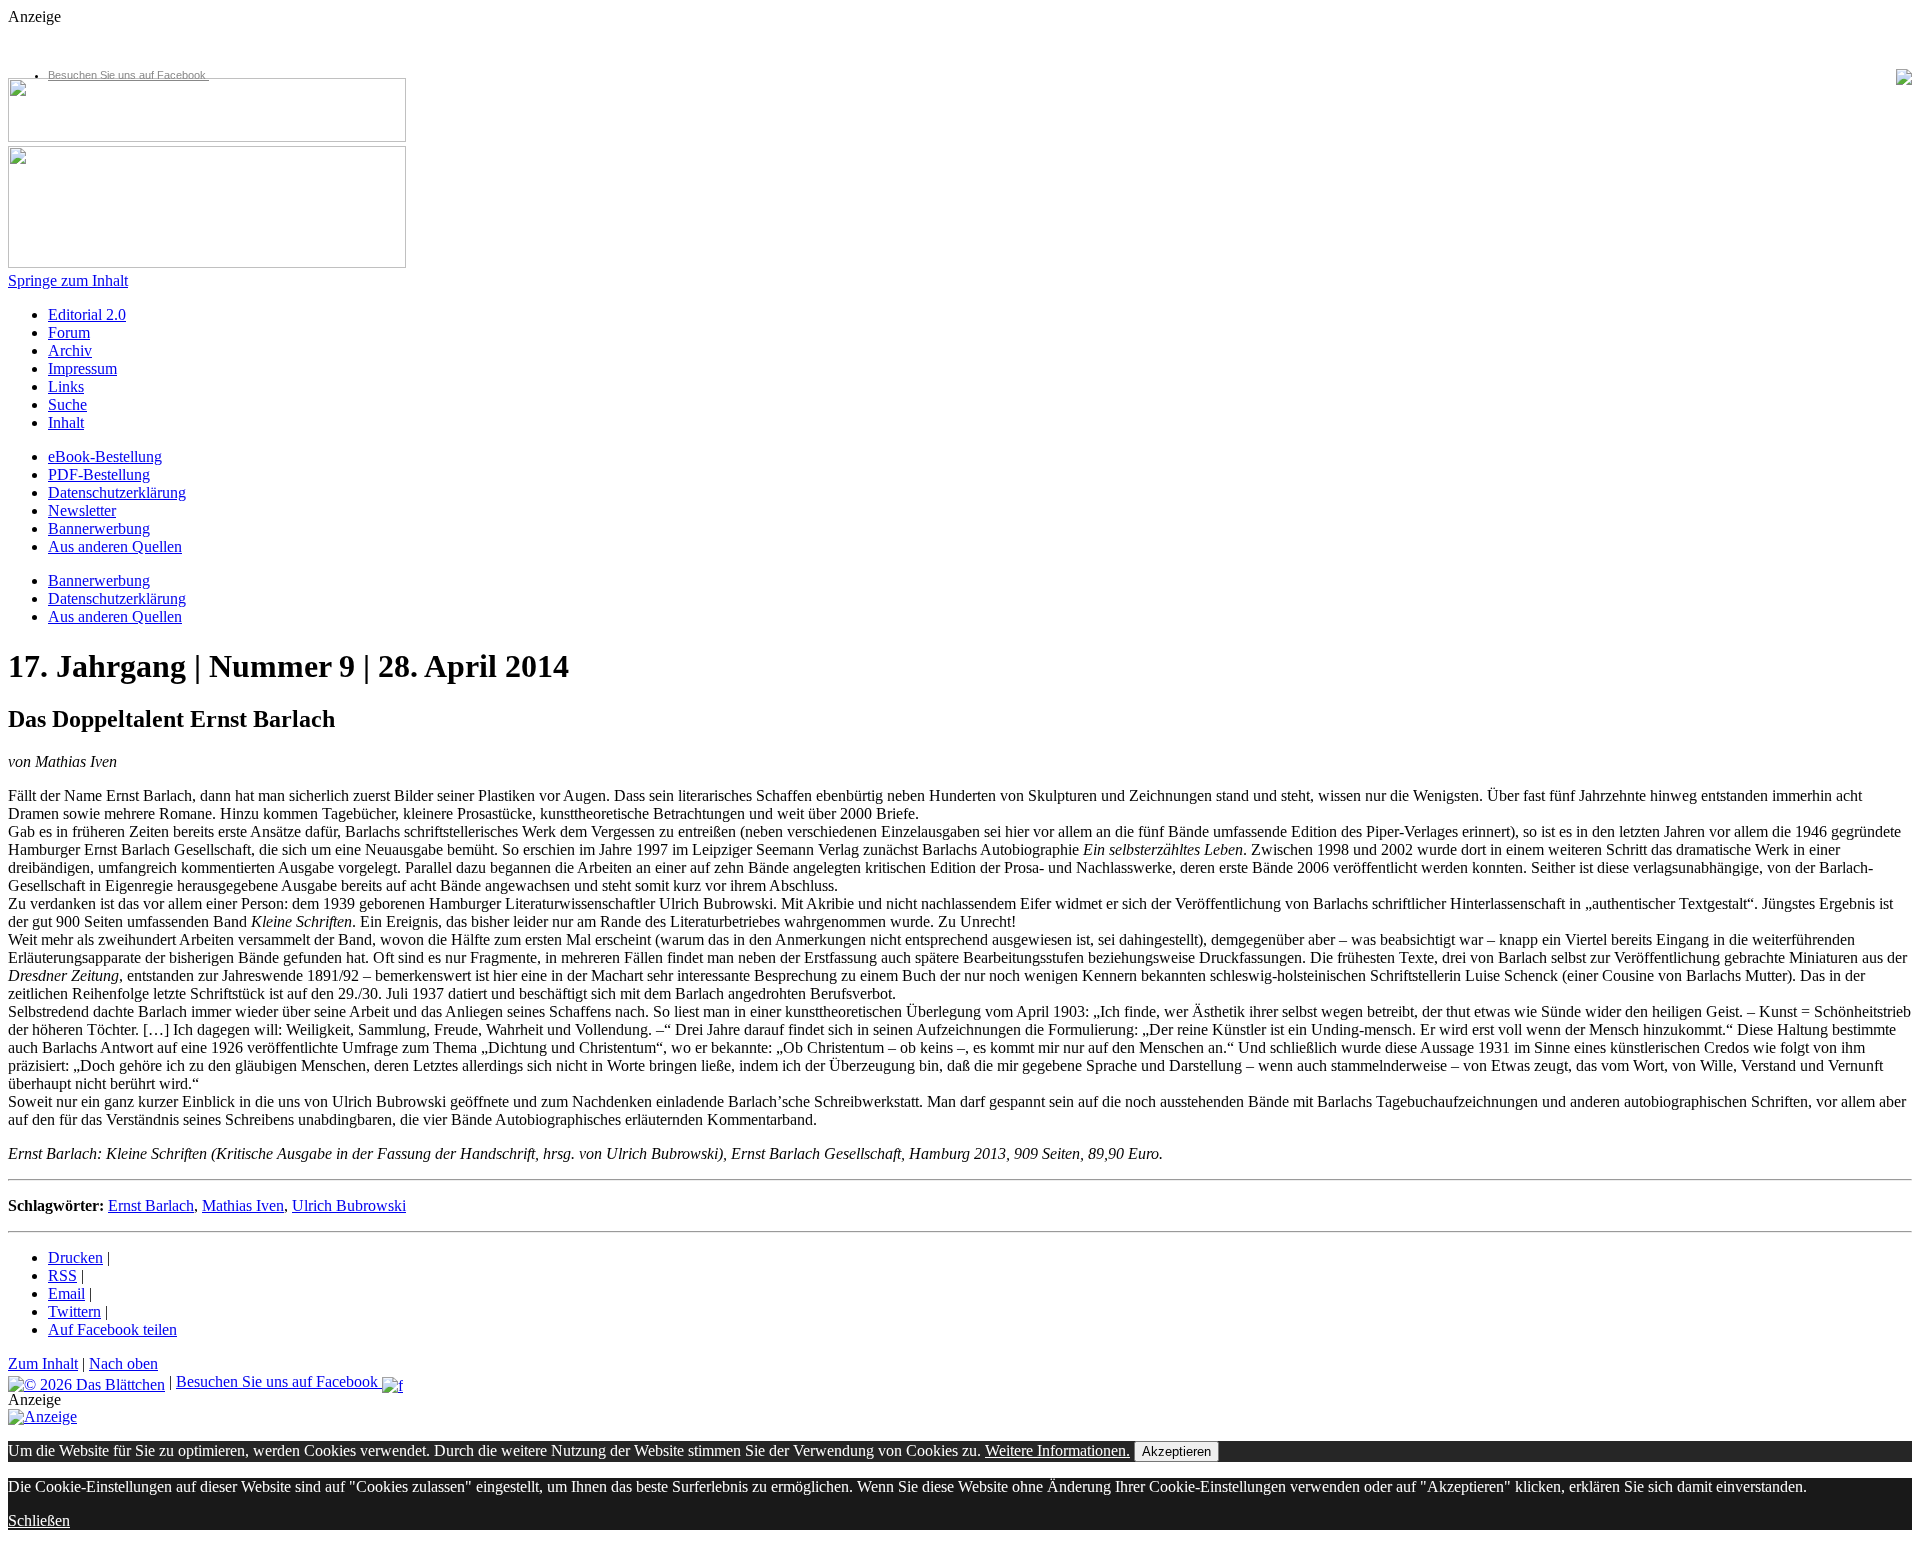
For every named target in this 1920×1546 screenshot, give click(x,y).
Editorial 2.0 (87, 314)
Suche (67, 404)
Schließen (39, 1520)
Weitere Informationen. (1057, 1450)
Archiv (70, 350)
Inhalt (66, 422)
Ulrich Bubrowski (349, 1205)
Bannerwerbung (99, 528)
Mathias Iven (243, 1205)
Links (66, 386)
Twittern (74, 1311)
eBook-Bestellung (105, 456)
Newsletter (82, 510)
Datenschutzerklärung (117, 492)
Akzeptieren (1176, 1451)
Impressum (82, 368)
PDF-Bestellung (99, 474)
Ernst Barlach (151, 1205)
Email (66, 1293)
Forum (69, 332)
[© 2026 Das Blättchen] (86, 1381)
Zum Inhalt (43, 1363)
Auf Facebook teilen (112, 1329)
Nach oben (123, 1363)
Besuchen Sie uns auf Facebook (128, 75)
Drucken (75, 1257)
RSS (62, 1275)
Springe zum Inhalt (68, 280)
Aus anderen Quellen (115, 546)
